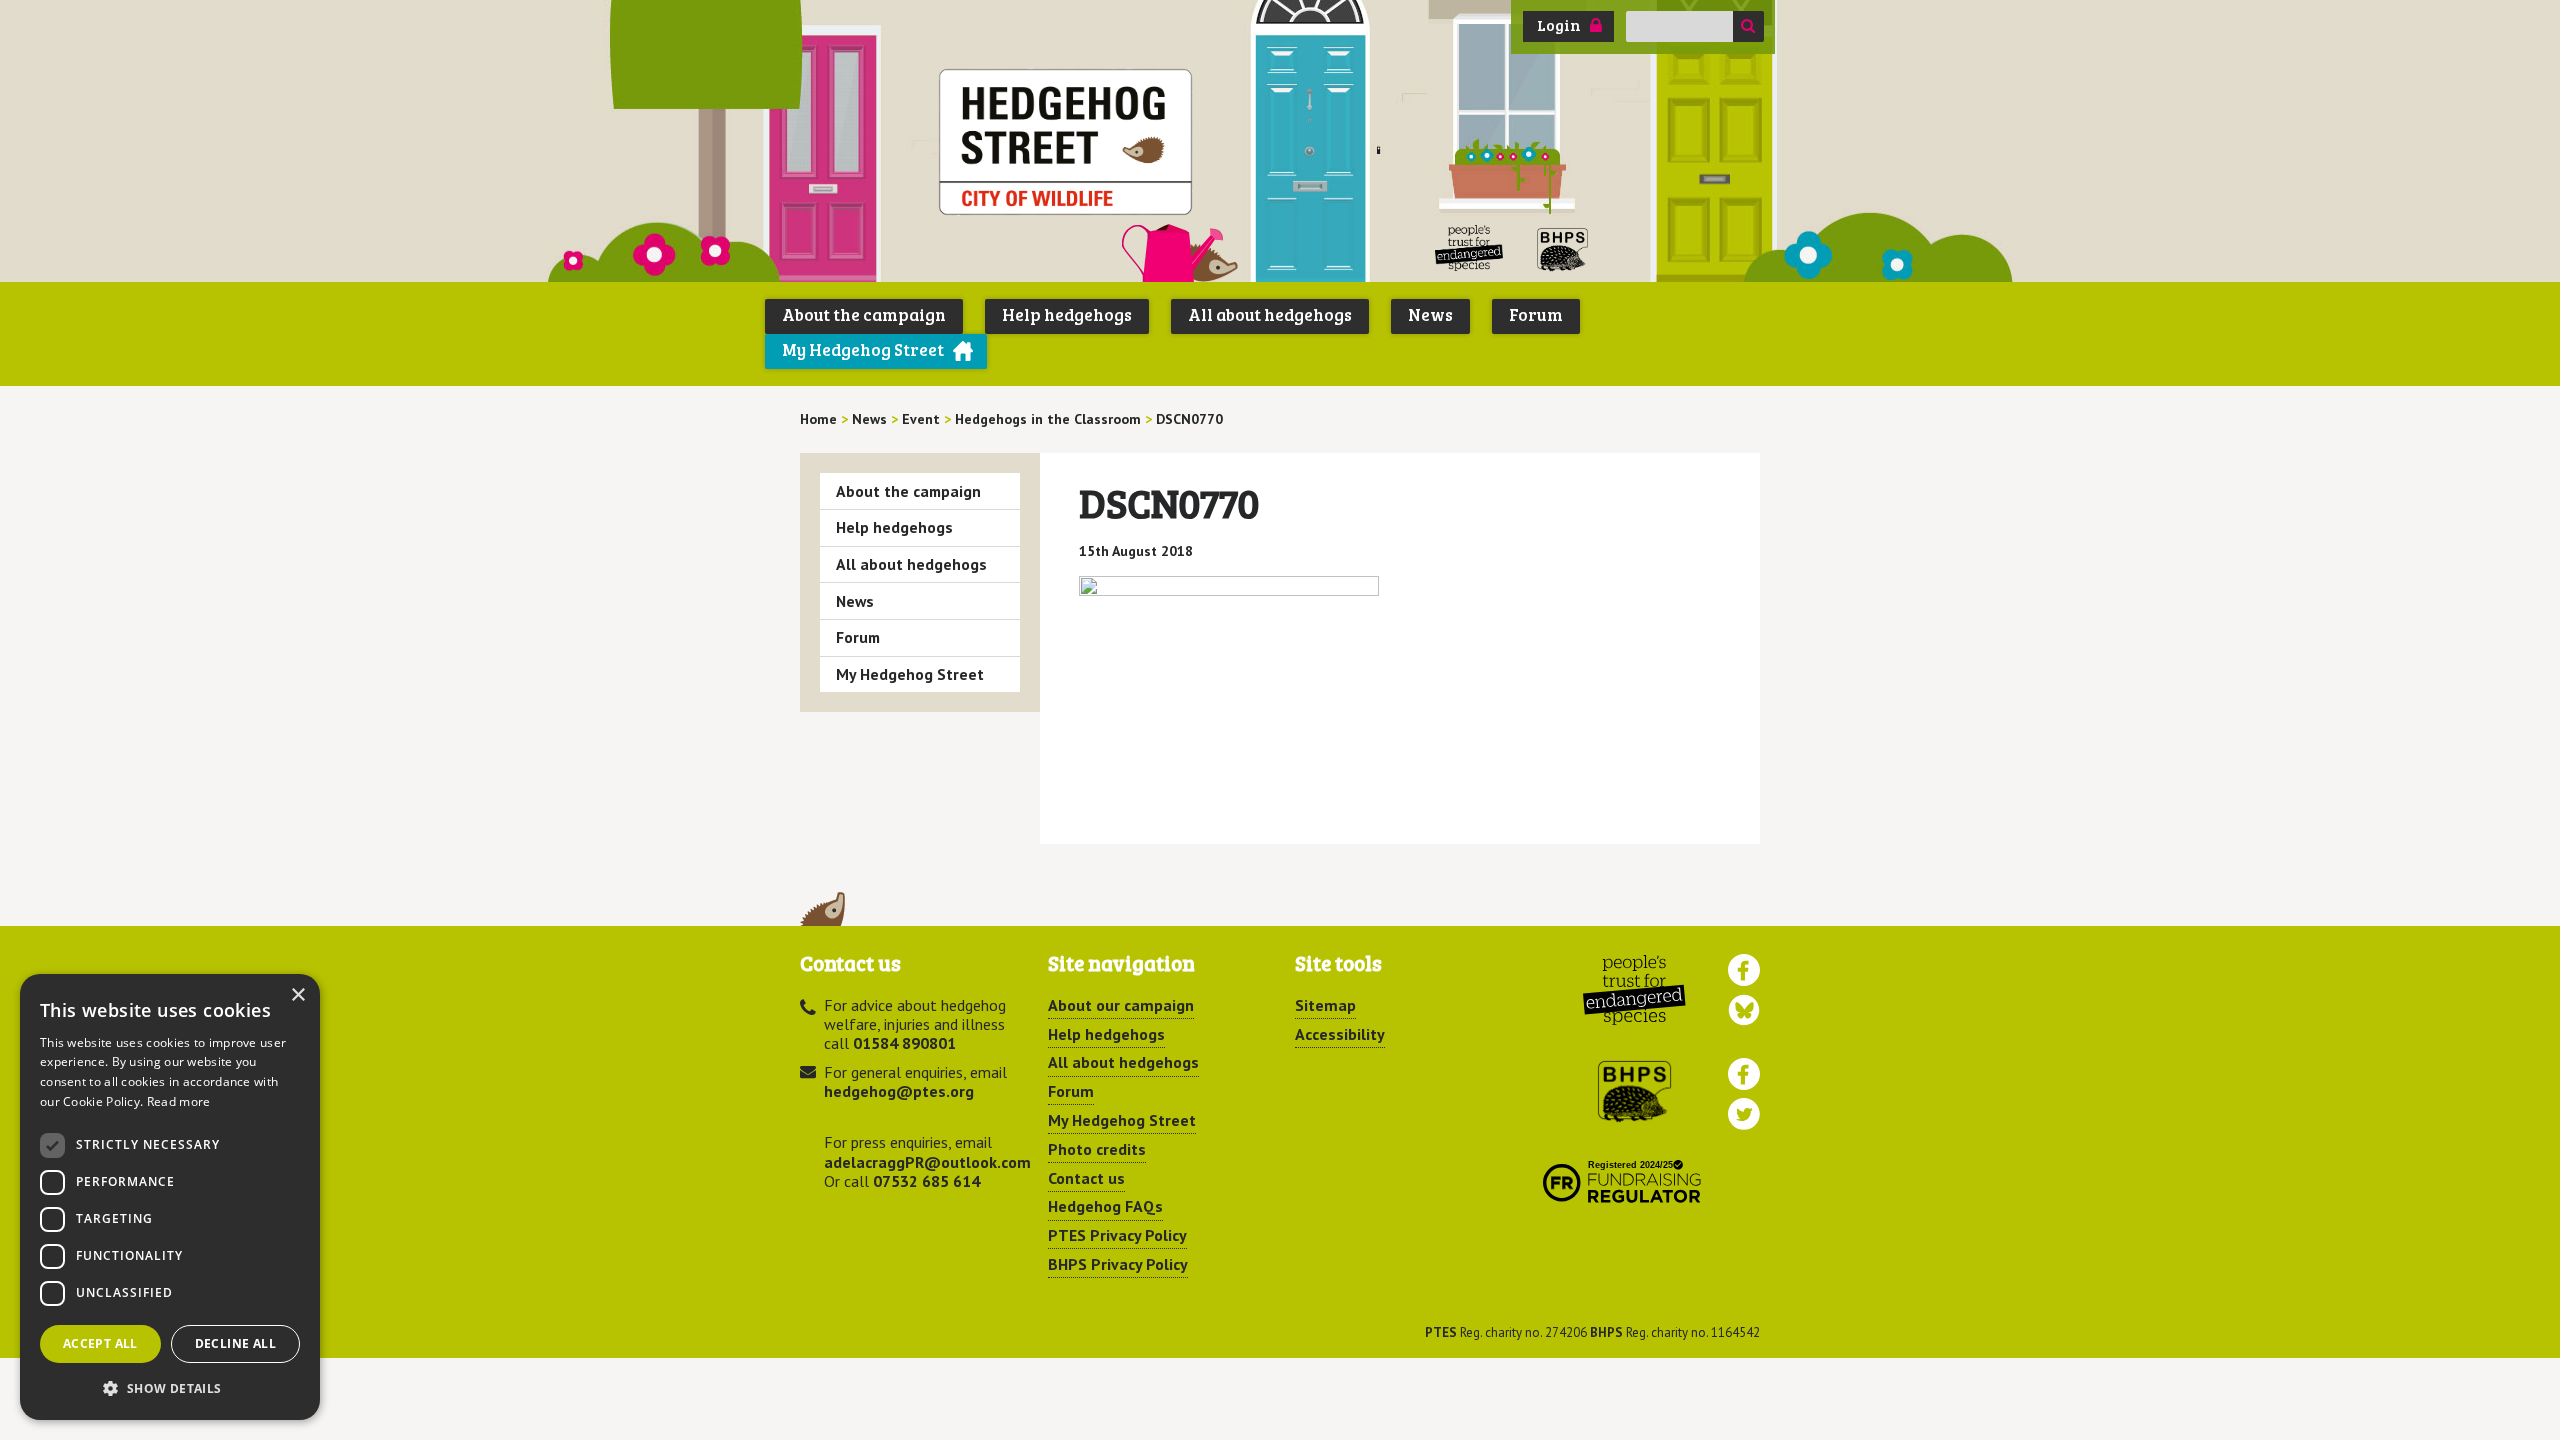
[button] (170, 1388)
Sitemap (1325, 1005)
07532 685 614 (926, 1181)
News (1430, 314)
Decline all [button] (235, 1343)
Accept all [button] (100, 1343)
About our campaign (1121, 1005)
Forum (1536, 314)
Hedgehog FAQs (1105, 1206)
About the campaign (864, 314)
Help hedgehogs (1067, 314)
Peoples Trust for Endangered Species (1469, 248)
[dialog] (170, 1197)
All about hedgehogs (1270, 314)
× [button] (297, 995)
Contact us (1086, 1178)
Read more (179, 1101)
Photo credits (1097, 1149)
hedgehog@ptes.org (899, 1091)
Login (1559, 25)
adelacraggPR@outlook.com (927, 1162)
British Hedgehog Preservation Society (1563, 248)
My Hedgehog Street (863, 349)
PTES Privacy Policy (1117, 1235)
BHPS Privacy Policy (1118, 1264)
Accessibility (1340, 1034)
